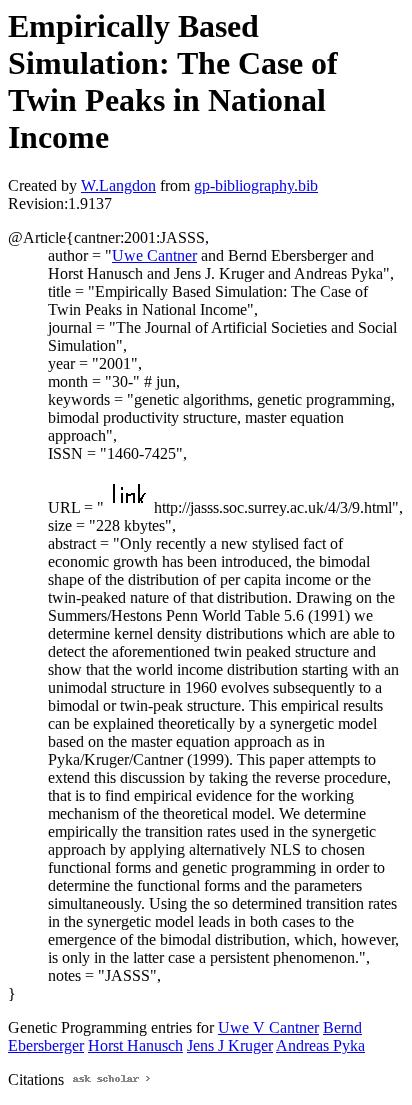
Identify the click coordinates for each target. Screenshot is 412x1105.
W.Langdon (118, 185)
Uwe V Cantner (268, 1027)
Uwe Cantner (154, 255)
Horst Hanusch (135, 1045)
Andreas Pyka (320, 1045)
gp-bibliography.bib (256, 185)
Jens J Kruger (230, 1045)
